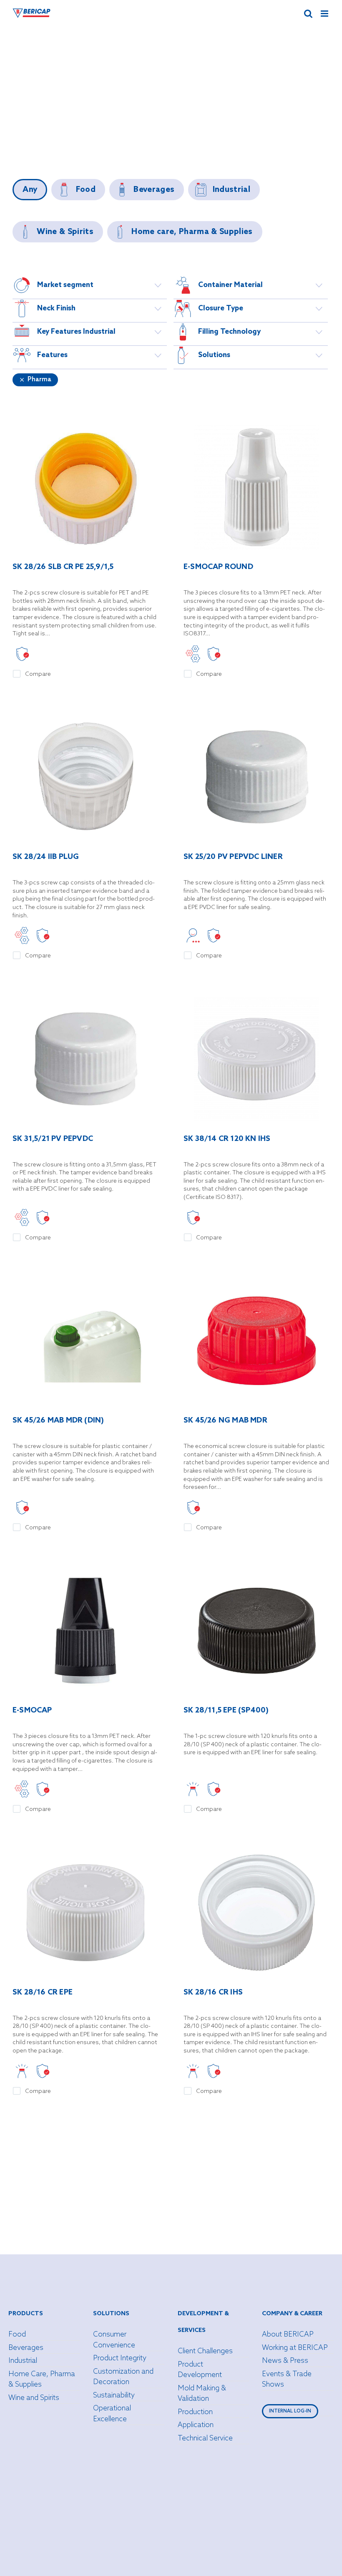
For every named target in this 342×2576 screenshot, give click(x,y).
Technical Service (205, 2439)
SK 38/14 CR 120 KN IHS (227, 1139)
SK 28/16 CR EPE (43, 1993)
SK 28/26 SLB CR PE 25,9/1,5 (63, 567)
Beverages (26, 2348)
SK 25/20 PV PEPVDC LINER (233, 857)
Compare (38, 674)
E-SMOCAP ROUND (218, 567)
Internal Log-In (290, 2411)
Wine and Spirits (34, 2398)
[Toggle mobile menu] (325, 14)
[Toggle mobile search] (308, 14)
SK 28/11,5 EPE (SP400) (226, 1711)
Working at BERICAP (295, 2348)
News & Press (285, 2361)
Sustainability (114, 2396)
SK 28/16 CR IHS (213, 1993)
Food (17, 2335)
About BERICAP (288, 2335)
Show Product (85, 488)
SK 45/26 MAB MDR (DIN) (58, 1421)
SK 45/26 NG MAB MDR (225, 1421)
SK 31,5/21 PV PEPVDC (53, 1139)
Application (196, 2425)
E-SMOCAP (32, 1711)
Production (195, 2412)
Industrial (23, 2361)
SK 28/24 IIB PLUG (46, 857)
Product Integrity (120, 2358)
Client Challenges (205, 2351)
